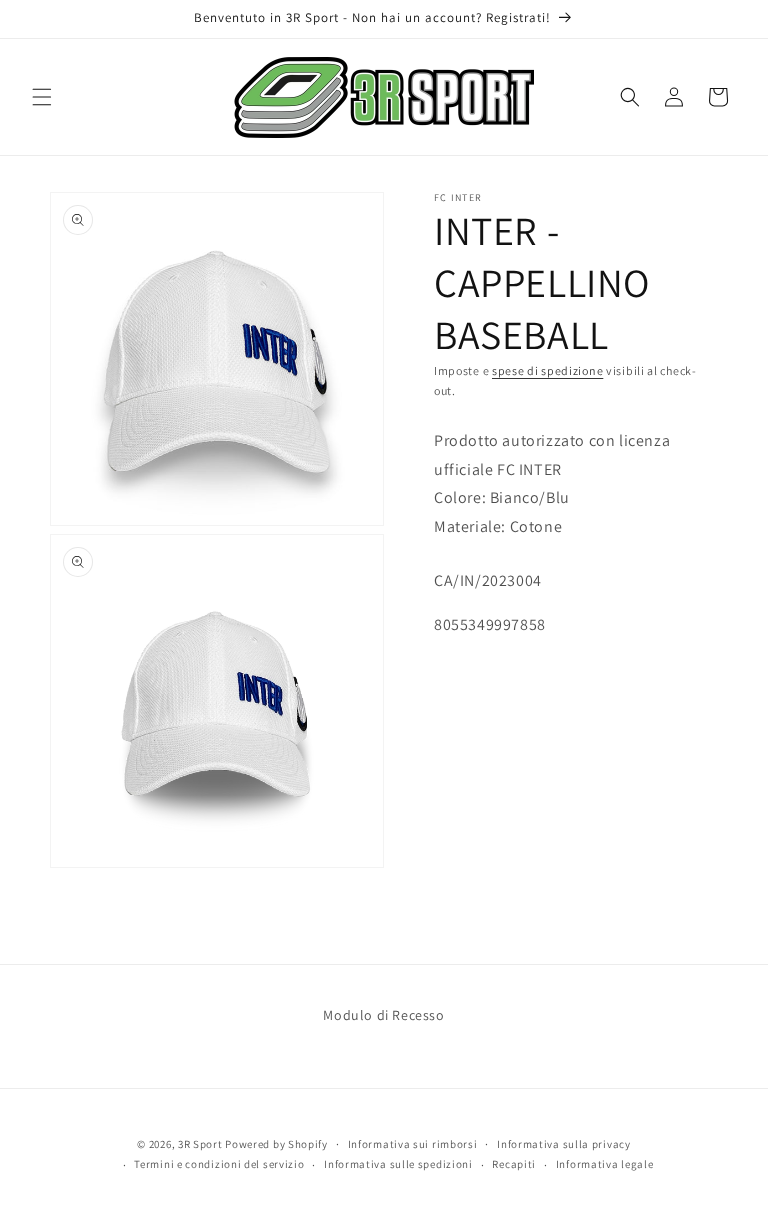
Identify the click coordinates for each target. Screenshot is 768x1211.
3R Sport (200, 1144)
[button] (42, 97)
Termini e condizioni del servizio (219, 1164)
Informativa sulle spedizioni (398, 1164)
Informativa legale (605, 1164)
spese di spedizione (547, 370)
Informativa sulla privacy (564, 1144)
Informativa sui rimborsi (413, 1144)
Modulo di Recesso (383, 1015)
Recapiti (514, 1164)
